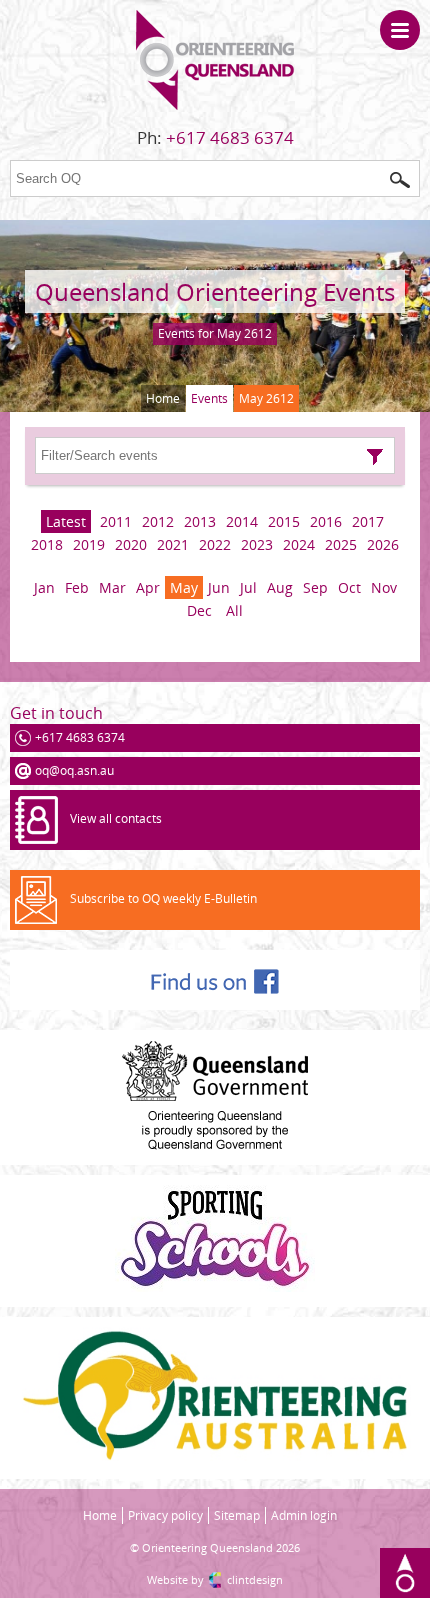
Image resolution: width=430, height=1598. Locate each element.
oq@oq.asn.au (74, 770)
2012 (158, 521)
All (234, 610)
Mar (112, 587)
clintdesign (255, 1579)
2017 (368, 521)
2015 (284, 521)
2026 (383, 544)
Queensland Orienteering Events (215, 291)
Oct (349, 587)
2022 (215, 544)
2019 (89, 544)
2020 (131, 544)
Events (209, 398)
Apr (148, 587)
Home (163, 398)
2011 (116, 521)
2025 (341, 544)
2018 (47, 544)
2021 (173, 544)
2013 (200, 521)
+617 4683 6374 (230, 137)
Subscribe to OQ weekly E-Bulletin (163, 898)
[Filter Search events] (375, 457)
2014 (242, 521)
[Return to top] (405, 1573)
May (184, 587)
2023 (257, 544)
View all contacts (116, 818)
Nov (384, 587)
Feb (77, 587)
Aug (280, 587)
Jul (248, 587)
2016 (326, 521)
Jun (219, 587)
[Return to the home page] (215, 105)
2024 (299, 544)
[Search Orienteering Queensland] (400, 180)
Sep (315, 587)
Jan (44, 587)
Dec (199, 610)
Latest (66, 521)
